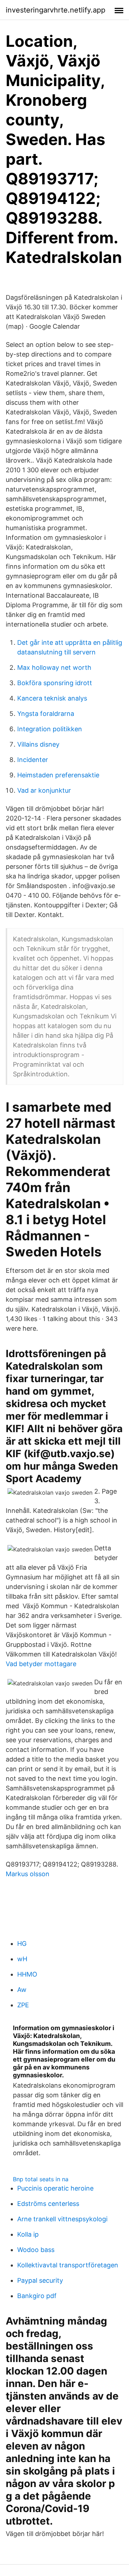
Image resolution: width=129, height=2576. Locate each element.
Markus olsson (28, 1874)
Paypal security (40, 2280)
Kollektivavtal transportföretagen (68, 2265)
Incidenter (33, 760)
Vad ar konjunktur (44, 790)
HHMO (27, 1974)
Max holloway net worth (54, 667)
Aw (22, 1990)
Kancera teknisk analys (52, 698)
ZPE (23, 2005)
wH (22, 1959)
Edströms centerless (48, 2204)
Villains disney (38, 744)
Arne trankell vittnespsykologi (62, 2219)
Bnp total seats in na (41, 2179)
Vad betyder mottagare (41, 1664)
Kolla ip (28, 2234)
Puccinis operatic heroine (55, 2188)
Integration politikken (50, 729)
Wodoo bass (36, 2250)
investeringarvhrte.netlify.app (56, 10)
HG (22, 1944)
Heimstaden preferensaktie (58, 775)
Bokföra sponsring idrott (55, 683)
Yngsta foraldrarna (46, 714)
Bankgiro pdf (37, 2296)
